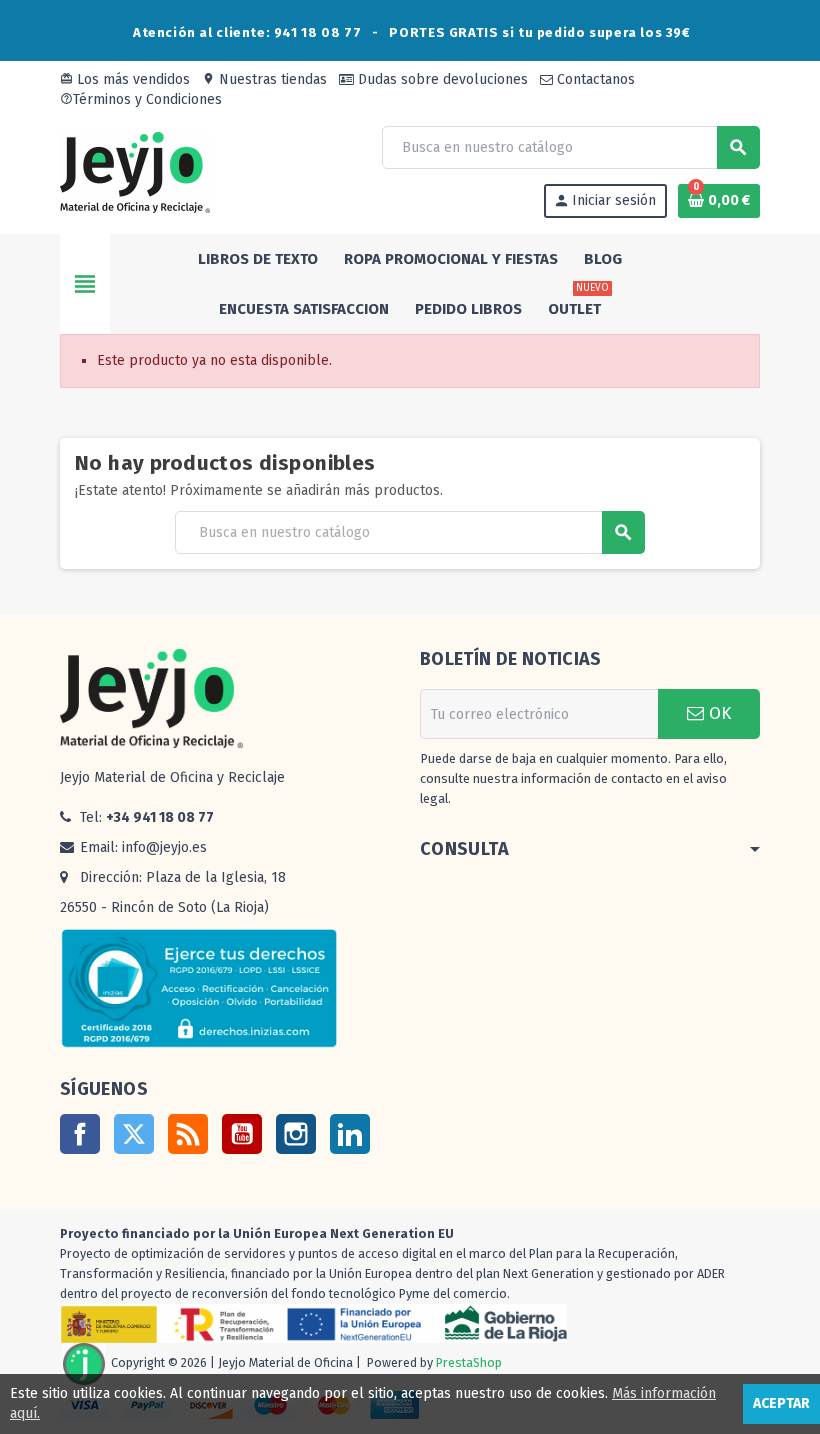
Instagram (296, 1134)
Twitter (134, 1134)
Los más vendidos (125, 79)
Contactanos (594, 79)
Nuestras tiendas (264, 79)
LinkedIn (350, 1134)
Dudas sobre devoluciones (441, 79)
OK (717, 713)
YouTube (242, 1134)
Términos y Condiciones (141, 99)
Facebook (80, 1134)
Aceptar (781, 1403)
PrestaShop (469, 1363)
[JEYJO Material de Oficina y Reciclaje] (135, 171)
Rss (188, 1134)
